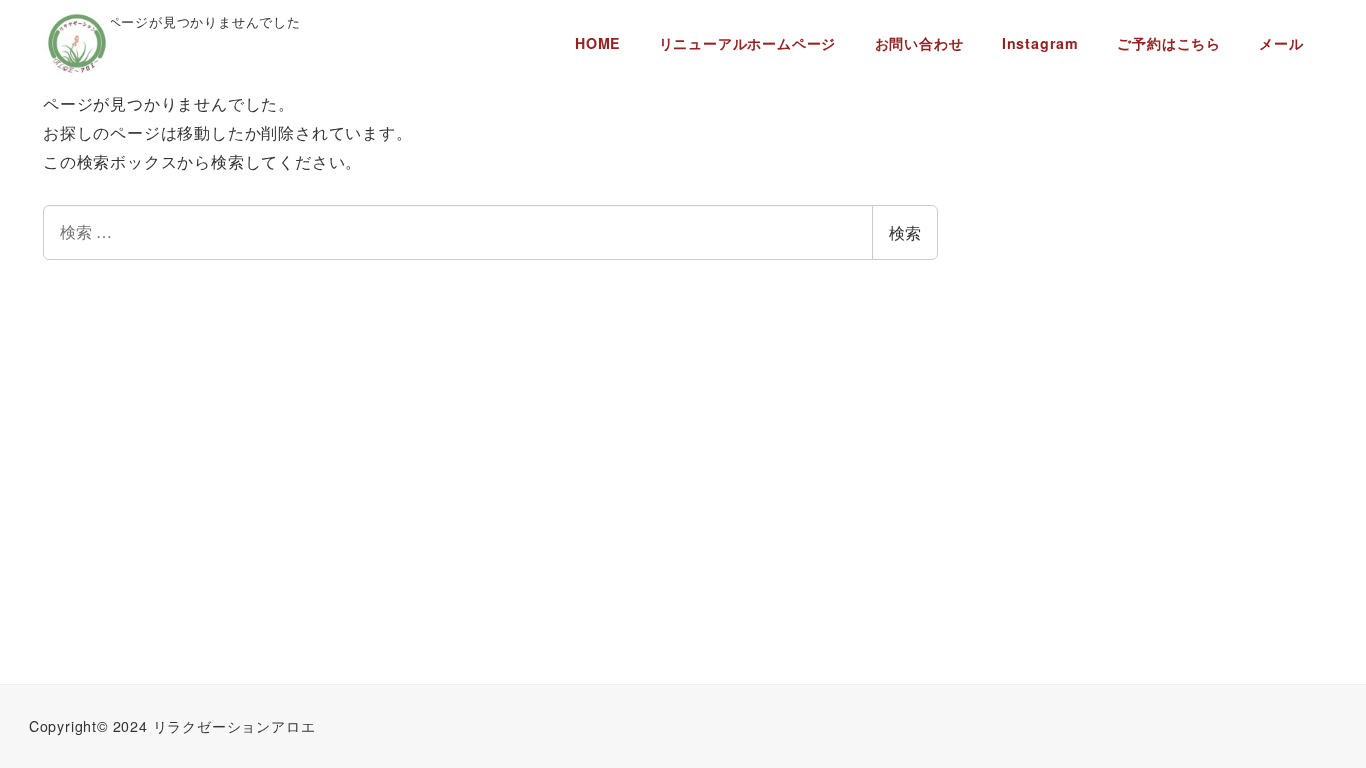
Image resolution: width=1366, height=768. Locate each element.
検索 (905, 232)
